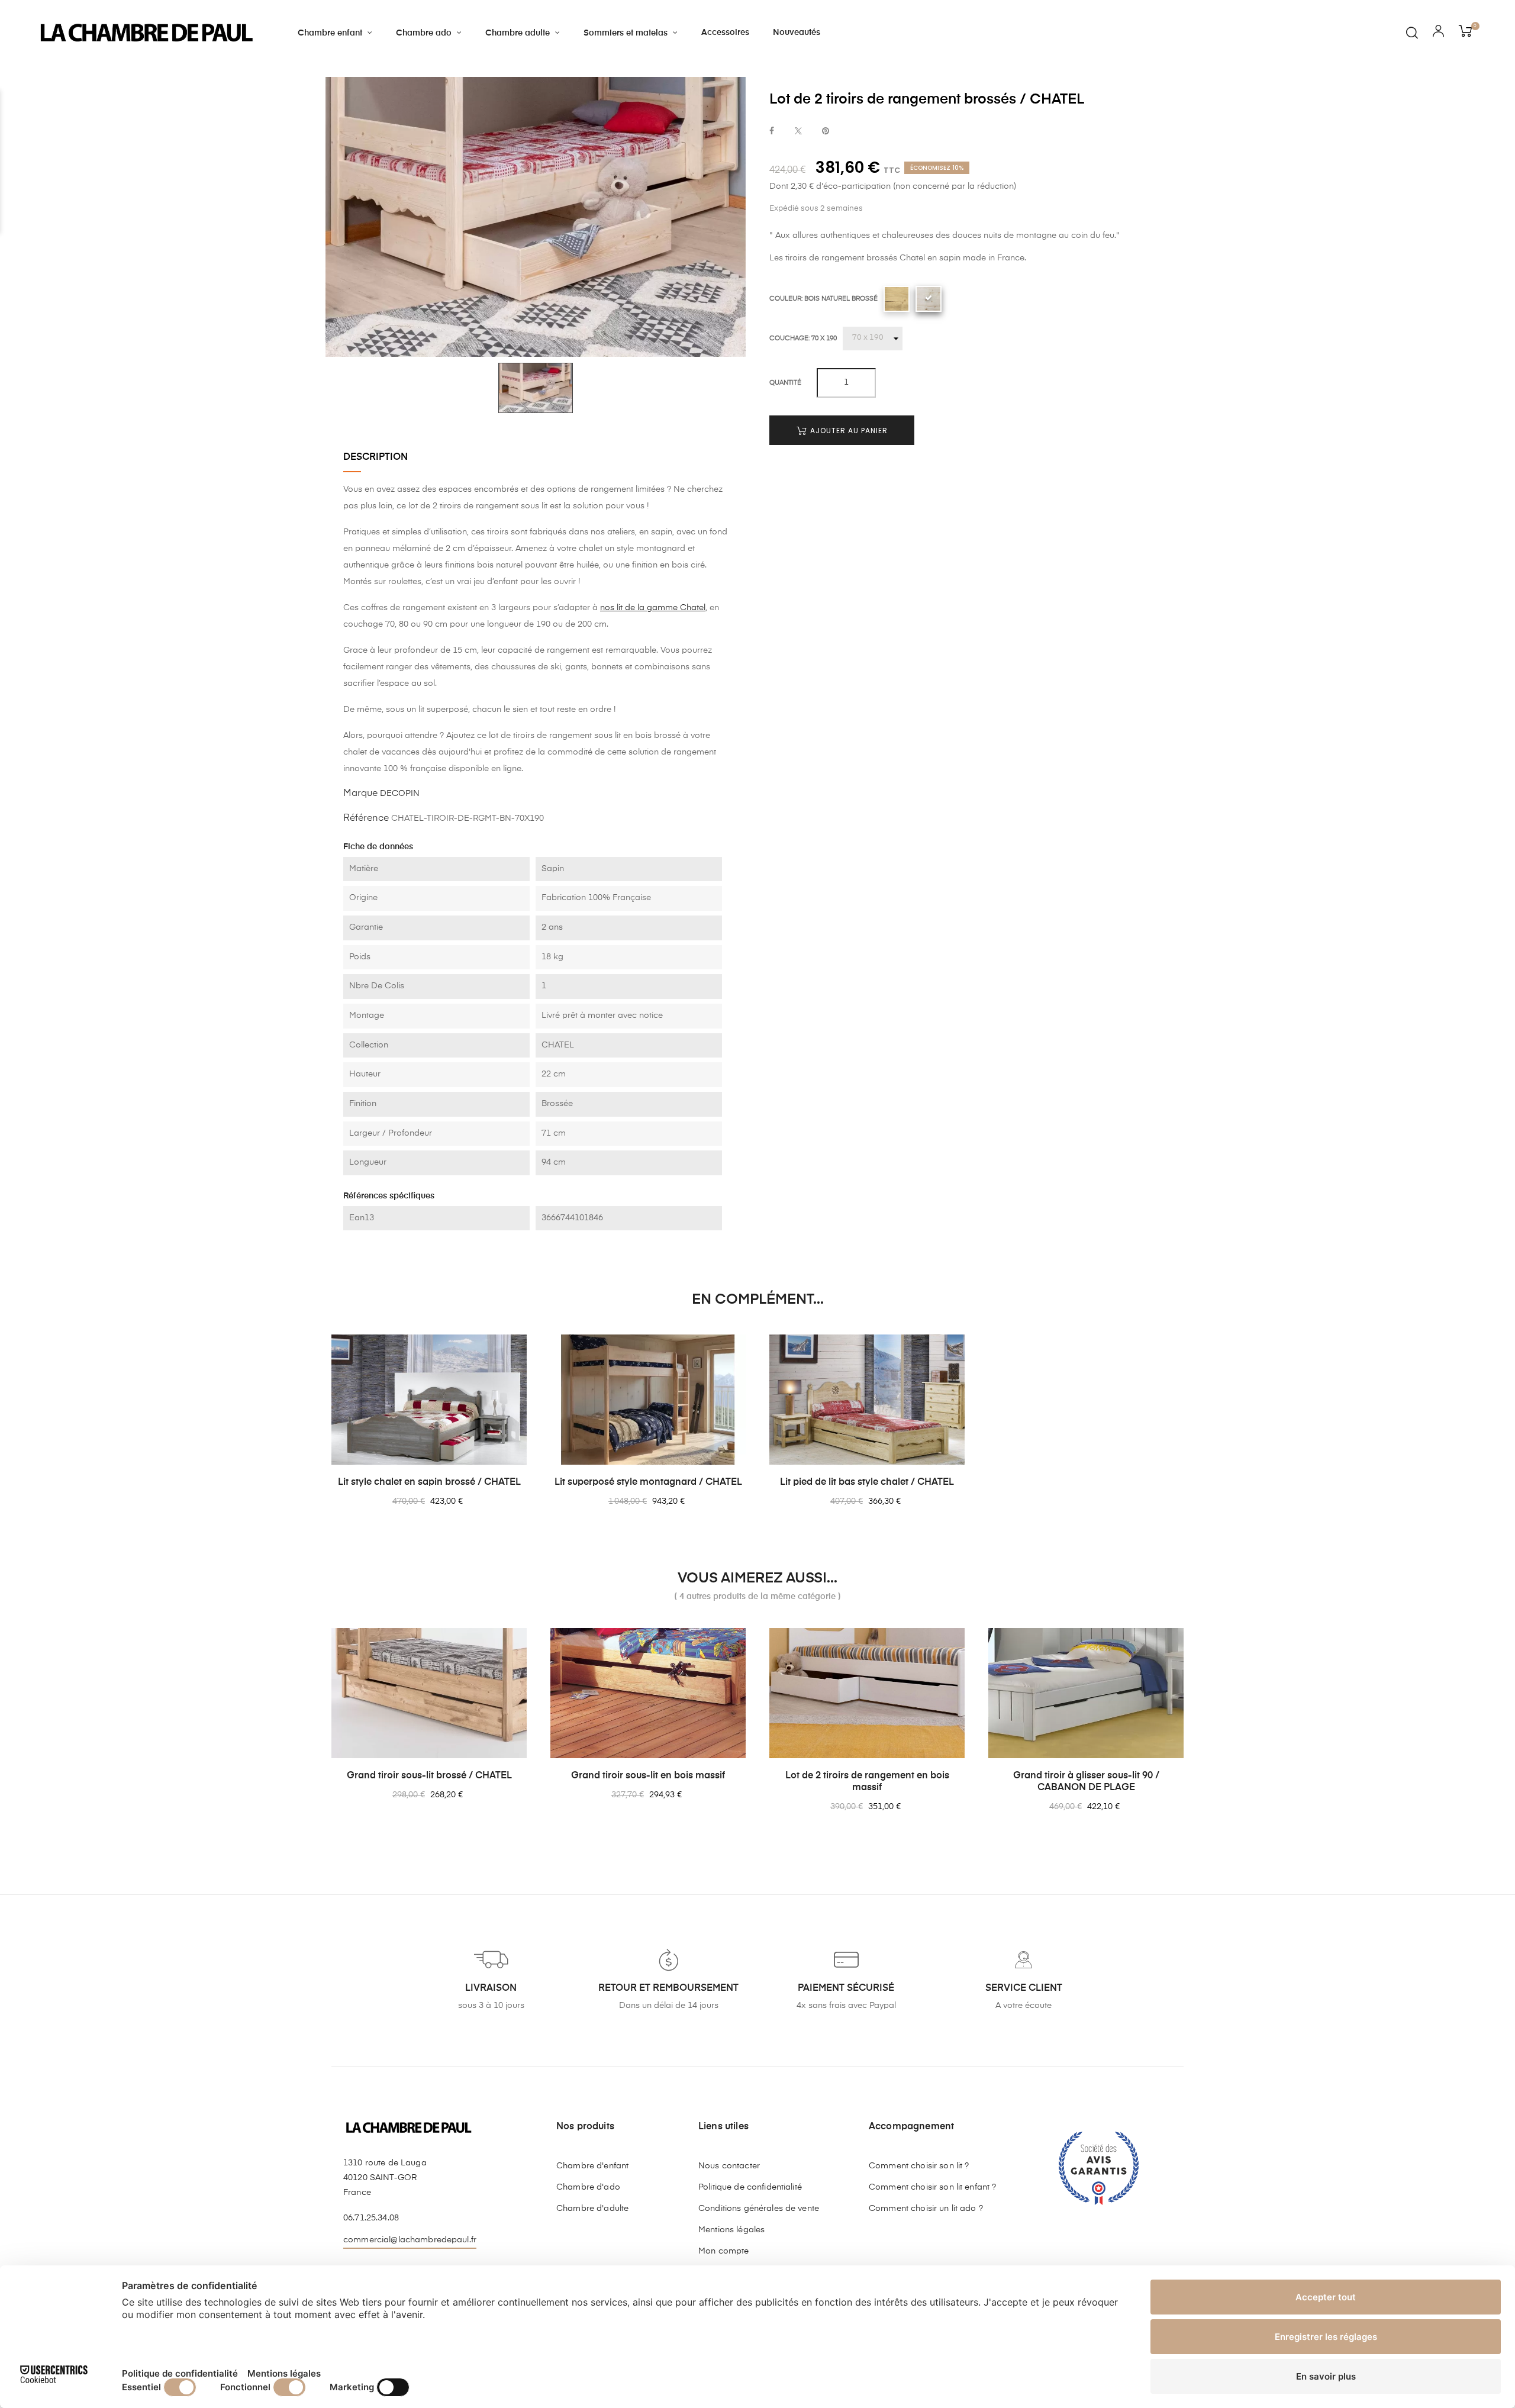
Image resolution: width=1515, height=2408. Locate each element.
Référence (366, 818)
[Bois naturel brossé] (929, 298)
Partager (772, 132)
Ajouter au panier (848, 430)
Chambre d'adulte (592, 2209)
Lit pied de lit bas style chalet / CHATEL (867, 1482)
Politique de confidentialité (750, 2187)
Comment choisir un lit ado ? (926, 2209)
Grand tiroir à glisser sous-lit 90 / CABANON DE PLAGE (1086, 1782)
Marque (360, 794)
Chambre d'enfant (592, 2166)
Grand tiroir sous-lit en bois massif (648, 1776)
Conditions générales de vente (759, 2209)
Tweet (798, 132)
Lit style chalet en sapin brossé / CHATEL (429, 1482)
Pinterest (826, 132)
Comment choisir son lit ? (919, 2166)
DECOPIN (400, 794)
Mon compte (723, 2251)
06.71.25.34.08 (371, 2218)
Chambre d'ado (588, 2187)
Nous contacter (729, 2166)
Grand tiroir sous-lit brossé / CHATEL (429, 1776)
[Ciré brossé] (897, 298)
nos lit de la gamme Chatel (653, 608)
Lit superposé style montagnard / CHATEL (648, 1482)
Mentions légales (731, 2230)
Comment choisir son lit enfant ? (932, 2187)
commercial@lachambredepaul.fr (410, 2240)
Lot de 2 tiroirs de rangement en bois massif (867, 1782)
